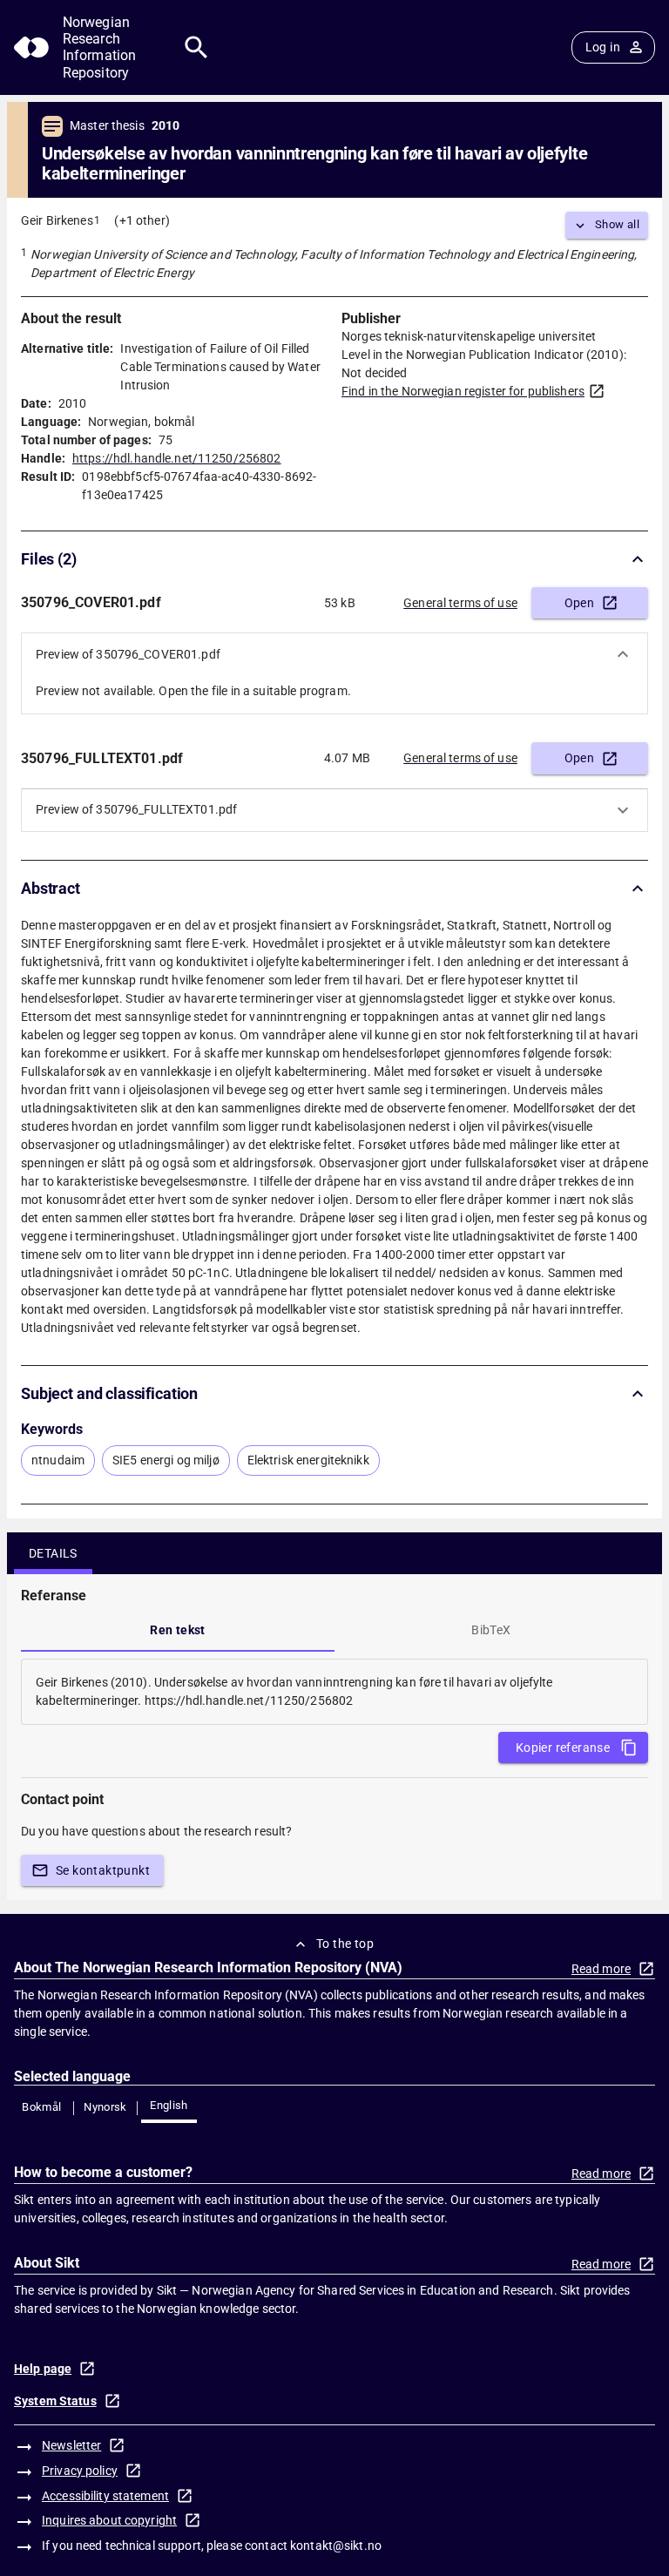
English (169, 2105)
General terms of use (460, 603)
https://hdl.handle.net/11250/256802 (177, 458)
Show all (617, 224)
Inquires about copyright (109, 2520)
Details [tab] (53, 1553)
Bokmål (41, 2107)
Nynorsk (105, 2107)
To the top (345, 1944)
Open (580, 603)
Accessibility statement (105, 2496)
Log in (603, 47)
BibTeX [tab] (491, 1630)
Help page (43, 2369)
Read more (601, 1969)
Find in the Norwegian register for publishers (463, 391)
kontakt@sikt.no (336, 2546)
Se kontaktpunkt (103, 1870)
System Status (55, 2401)
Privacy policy (80, 2471)
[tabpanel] (334, 1692)
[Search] (196, 47)
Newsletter (71, 2445)
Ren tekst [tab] (178, 1630)
